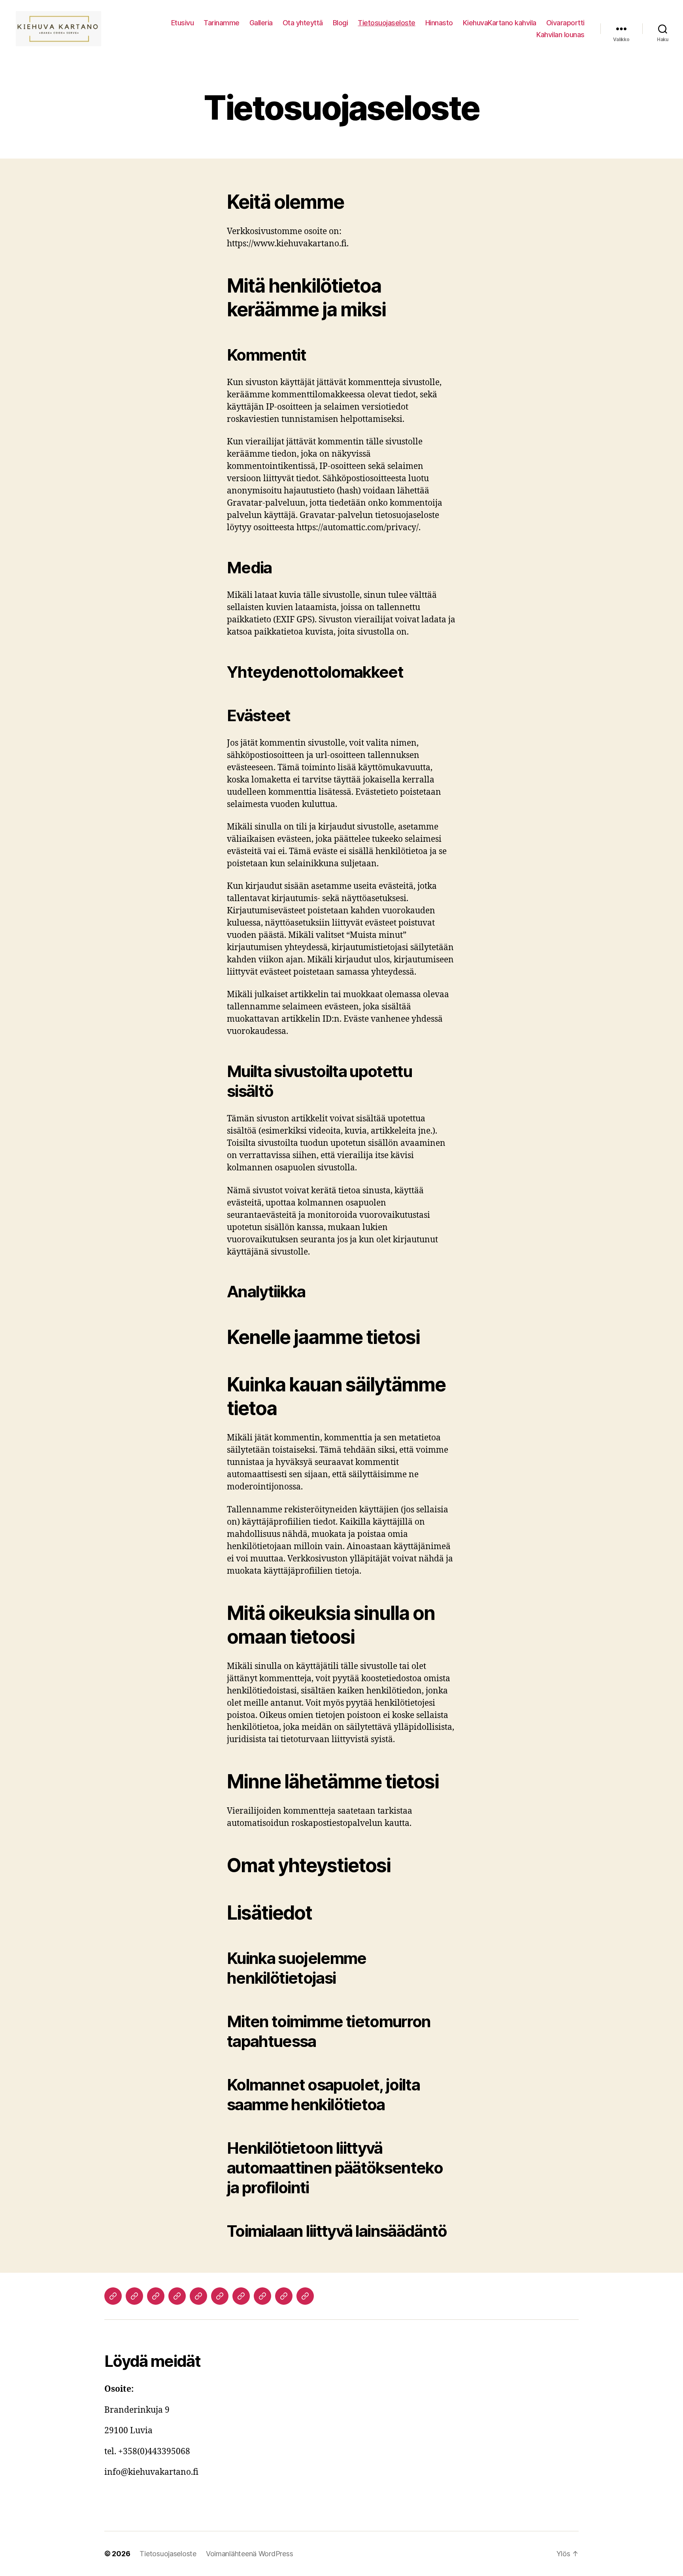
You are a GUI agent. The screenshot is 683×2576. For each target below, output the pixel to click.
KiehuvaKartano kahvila (500, 23)
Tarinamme (222, 23)
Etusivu (183, 23)
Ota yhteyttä (303, 23)
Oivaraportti (565, 23)
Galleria (261, 23)
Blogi (341, 23)
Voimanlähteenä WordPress (250, 2554)
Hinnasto (439, 23)
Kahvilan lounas (560, 35)
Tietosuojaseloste (387, 23)
